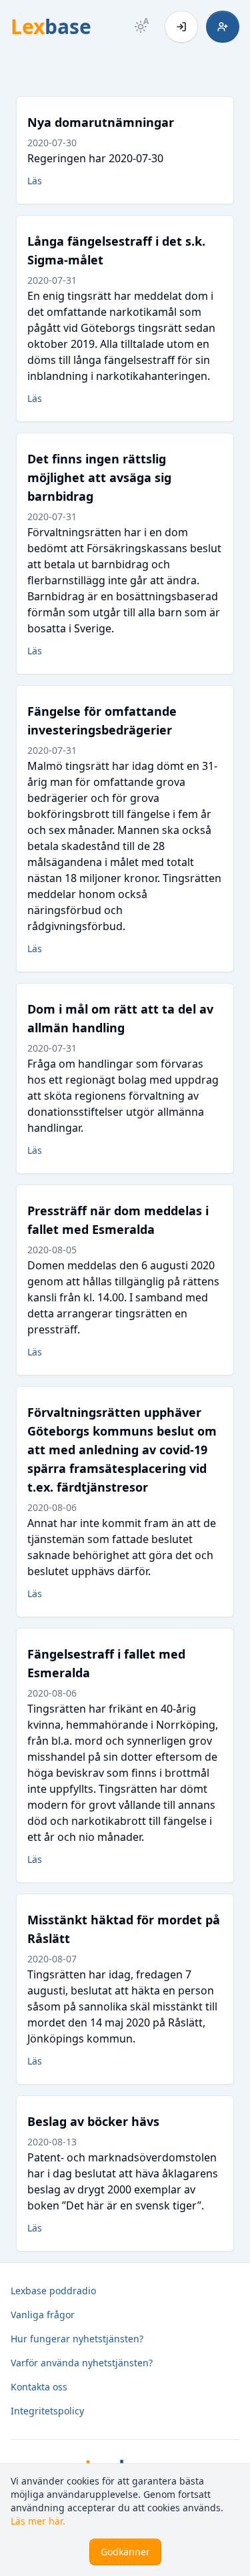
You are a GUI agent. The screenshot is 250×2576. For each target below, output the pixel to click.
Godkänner (125, 2552)
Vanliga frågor (43, 2315)
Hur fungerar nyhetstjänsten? (77, 2339)
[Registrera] (223, 27)
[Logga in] (181, 27)
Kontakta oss (39, 2387)
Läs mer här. (38, 2521)
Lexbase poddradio (53, 2291)
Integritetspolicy (47, 2411)
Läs (35, 181)
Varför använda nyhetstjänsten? (82, 2363)
